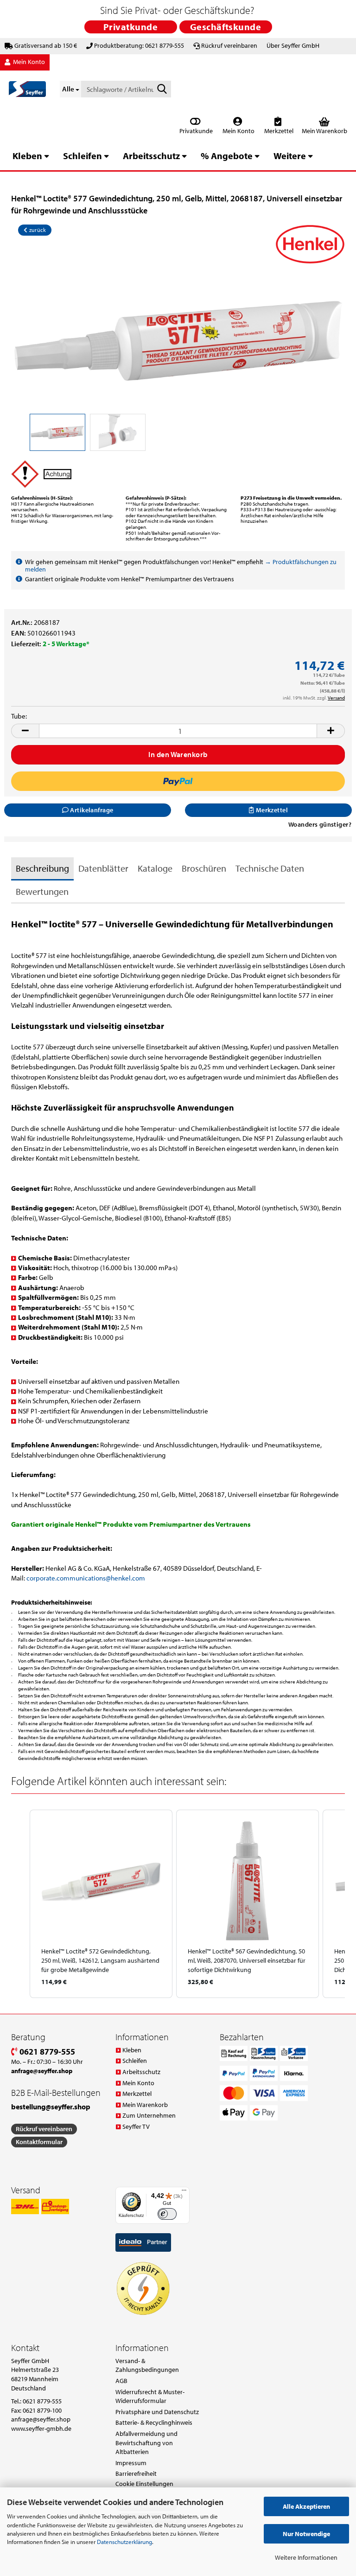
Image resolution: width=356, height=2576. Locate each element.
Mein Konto (238, 131)
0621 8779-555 (46, 2052)
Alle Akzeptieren (306, 2506)
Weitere (290, 156)
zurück (37, 230)
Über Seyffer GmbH (293, 45)
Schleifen (83, 156)
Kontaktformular (39, 2142)
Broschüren (204, 868)
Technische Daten (270, 868)
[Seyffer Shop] (27, 89)
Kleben (27, 156)
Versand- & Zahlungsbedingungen (147, 2365)
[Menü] (184, 2192)
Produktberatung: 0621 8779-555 (139, 45)
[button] (25, 731)
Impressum (131, 2463)
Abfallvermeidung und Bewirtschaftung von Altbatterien (146, 2443)
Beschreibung (42, 868)
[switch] (167, 2214)
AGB (121, 2381)
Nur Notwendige (306, 2534)
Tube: (19, 716)
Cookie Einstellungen (144, 2484)
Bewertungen (42, 891)
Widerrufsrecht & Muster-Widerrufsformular (150, 2396)
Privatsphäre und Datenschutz (157, 2412)
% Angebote (227, 156)
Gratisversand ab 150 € (46, 45)
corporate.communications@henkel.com (86, 1578)
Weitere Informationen (306, 2557)
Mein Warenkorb (145, 2105)
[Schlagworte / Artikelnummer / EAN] (162, 90)
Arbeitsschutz (151, 156)
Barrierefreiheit (136, 2473)
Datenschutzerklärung (124, 2542)
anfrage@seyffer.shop (41, 2419)
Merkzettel (278, 131)
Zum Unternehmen (149, 2115)
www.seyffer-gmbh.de (41, 2428)
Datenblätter (103, 868)
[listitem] (101, 1904)
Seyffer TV (136, 2126)
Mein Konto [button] (28, 62)
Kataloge (155, 868)
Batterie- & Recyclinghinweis (154, 2422)
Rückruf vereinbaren (229, 45)
